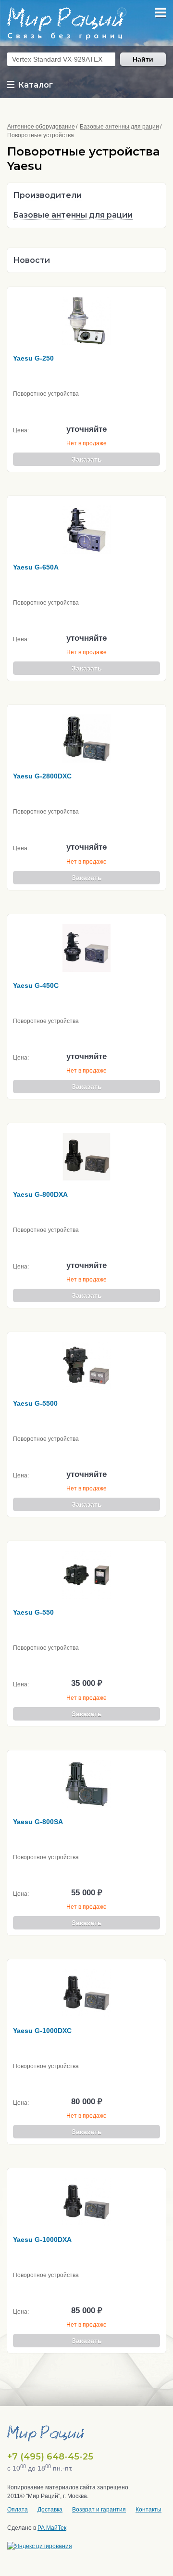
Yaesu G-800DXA (40, 1194)
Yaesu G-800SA (38, 1822)
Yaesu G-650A (36, 567)
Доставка (50, 2510)
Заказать (87, 459)
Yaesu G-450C (36, 985)
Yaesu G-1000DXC (42, 2031)
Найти (143, 59)
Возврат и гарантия (99, 2510)
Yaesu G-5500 (35, 1403)
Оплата (18, 2510)
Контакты (148, 2510)
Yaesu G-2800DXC (42, 776)
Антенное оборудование (41, 127)
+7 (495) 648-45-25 (50, 2457)
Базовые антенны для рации (119, 127)
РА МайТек (52, 2528)
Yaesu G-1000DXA (42, 2239)
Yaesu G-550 (33, 1612)
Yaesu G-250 (33, 358)
